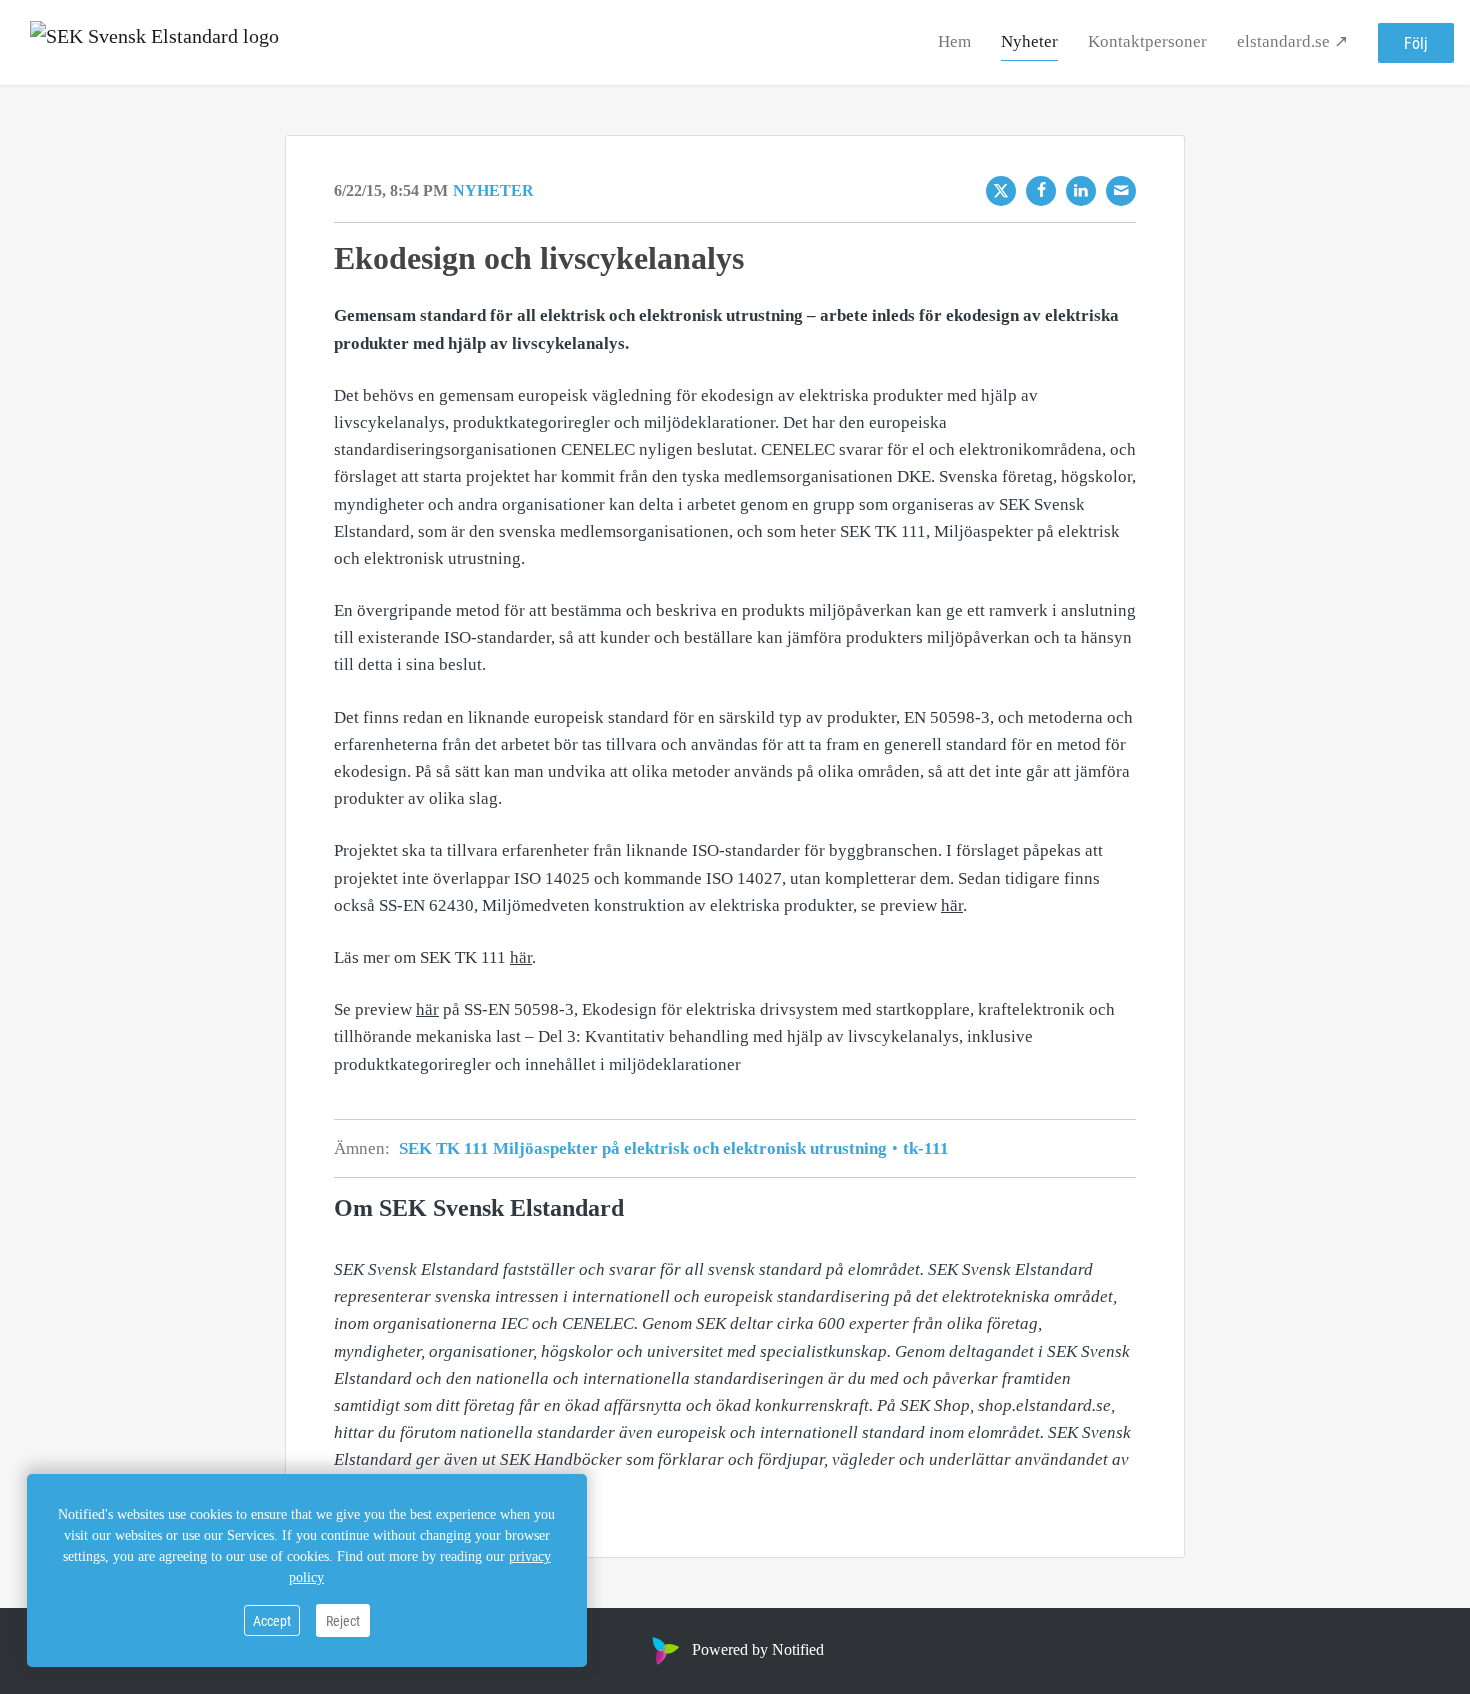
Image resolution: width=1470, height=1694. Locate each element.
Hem (954, 41)
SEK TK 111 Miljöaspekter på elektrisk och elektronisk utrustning (645, 1148)
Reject (343, 1620)
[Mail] (1121, 191)
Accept (272, 1620)
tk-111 (924, 1148)
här (952, 905)
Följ (1416, 42)
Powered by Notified (758, 1649)
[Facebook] (1041, 191)
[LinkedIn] (1081, 191)
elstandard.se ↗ (1292, 41)
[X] (1001, 191)
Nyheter (1029, 41)
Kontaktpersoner (1147, 41)
